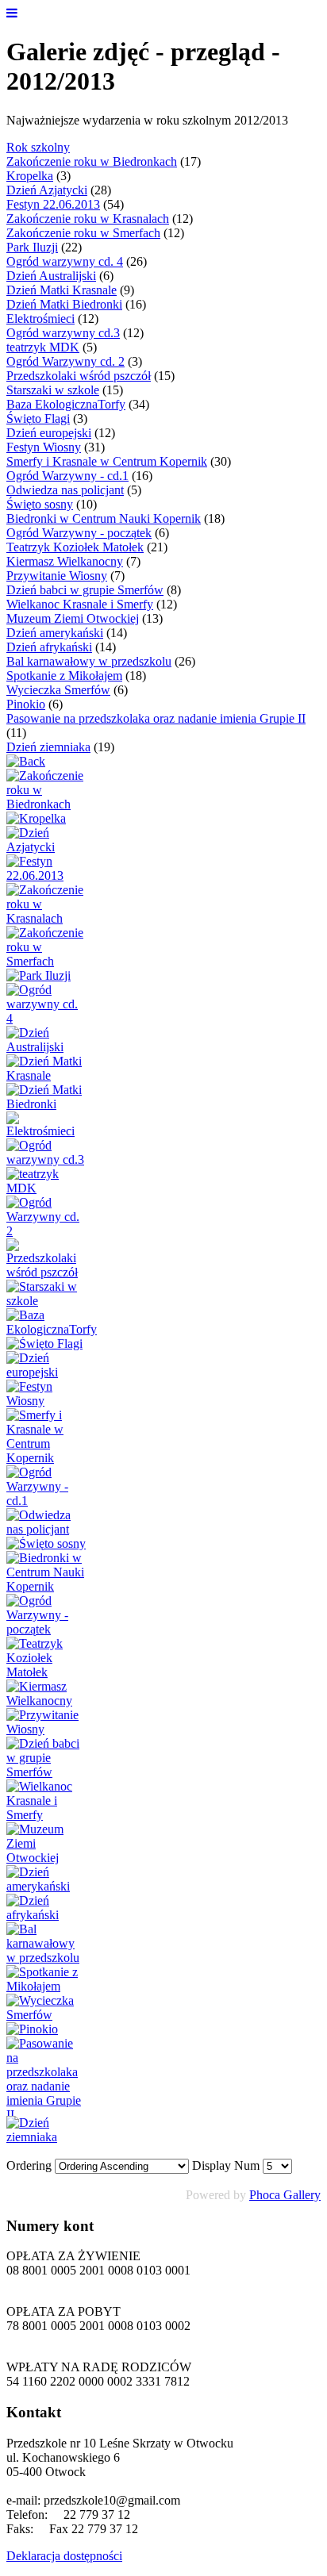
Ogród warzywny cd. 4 (65, 261)
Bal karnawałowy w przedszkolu (89, 661)
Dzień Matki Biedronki (64, 304)
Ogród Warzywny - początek (79, 533)
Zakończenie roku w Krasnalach (88, 219)
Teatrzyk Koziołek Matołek (75, 547)
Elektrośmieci (40, 319)
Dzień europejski (49, 433)
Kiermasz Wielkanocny (65, 561)
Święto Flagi (38, 418)
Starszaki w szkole (53, 390)
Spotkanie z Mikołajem (64, 676)
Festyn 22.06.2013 (53, 204)
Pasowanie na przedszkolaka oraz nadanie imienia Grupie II (156, 718)
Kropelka (30, 176)
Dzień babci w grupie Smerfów (85, 590)
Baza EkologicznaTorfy (66, 404)
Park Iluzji (32, 247)
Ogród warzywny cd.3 (63, 333)
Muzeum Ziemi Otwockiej (73, 618)
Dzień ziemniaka (48, 747)
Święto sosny (40, 504)
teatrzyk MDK (43, 347)
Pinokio (26, 704)
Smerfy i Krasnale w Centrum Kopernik (107, 461)
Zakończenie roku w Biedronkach (92, 161)
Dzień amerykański (55, 633)
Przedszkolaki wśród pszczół (79, 376)
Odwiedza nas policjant (65, 490)
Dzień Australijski (51, 276)
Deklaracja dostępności (64, 2556)
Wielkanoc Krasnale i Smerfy (80, 604)
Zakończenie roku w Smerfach (83, 233)
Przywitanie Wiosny (57, 576)
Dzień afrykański (49, 647)
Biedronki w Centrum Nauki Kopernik (104, 518)
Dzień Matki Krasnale (62, 290)
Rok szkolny (38, 147)
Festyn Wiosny (44, 447)
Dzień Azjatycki (47, 190)
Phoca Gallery (285, 2195)
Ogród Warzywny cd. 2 (65, 361)
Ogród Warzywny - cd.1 (67, 476)
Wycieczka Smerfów (58, 690)
